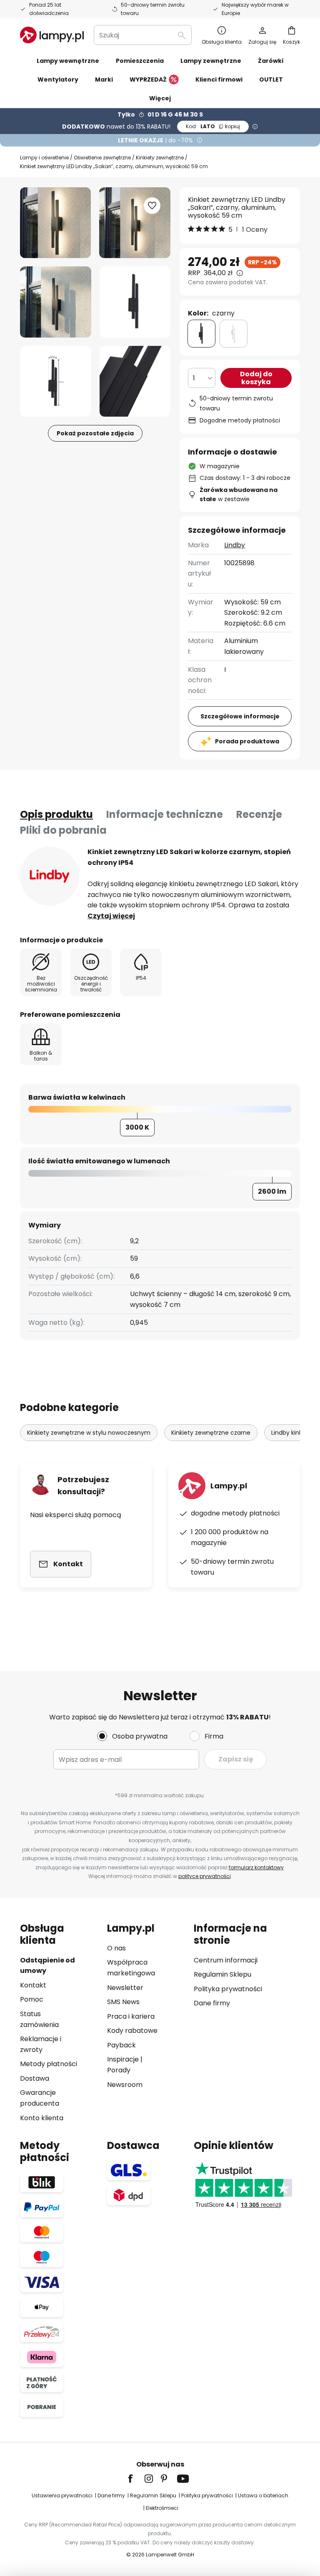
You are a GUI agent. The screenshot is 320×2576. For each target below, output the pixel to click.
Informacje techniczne (165, 814)
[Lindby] (50, 876)
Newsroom (125, 2085)
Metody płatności (49, 2064)
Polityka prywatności (228, 1989)
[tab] (56, 815)
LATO (213, 126)
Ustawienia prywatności (62, 2495)
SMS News (123, 2002)
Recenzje (259, 814)
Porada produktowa (247, 741)
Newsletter (125, 1988)
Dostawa (35, 2078)
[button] (56, 302)
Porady (119, 2070)
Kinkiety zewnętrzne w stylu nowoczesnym (89, 1433)
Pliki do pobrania (63, 830)
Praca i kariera (131, 2016)
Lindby (235, 545)
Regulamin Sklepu (222, 1974)
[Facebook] (136, 2479)
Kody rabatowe (132, 2031)
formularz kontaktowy (256, 1867)
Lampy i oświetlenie (44, 158)
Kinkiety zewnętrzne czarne (211, 1433)
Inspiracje (123, 2059)
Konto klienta (42, 2118)
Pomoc (32, 1999)
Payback (121, 2045)
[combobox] (143, 35)
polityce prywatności (205, 1876)
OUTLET (271, 79)
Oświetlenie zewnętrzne (102, 158)
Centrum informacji (226, 1960)
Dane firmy (212, 2003)
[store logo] (52, 35)
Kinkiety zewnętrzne (160, 158)
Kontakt (33, 1985)
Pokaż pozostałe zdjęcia (95, 433)
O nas (116, 1948)
